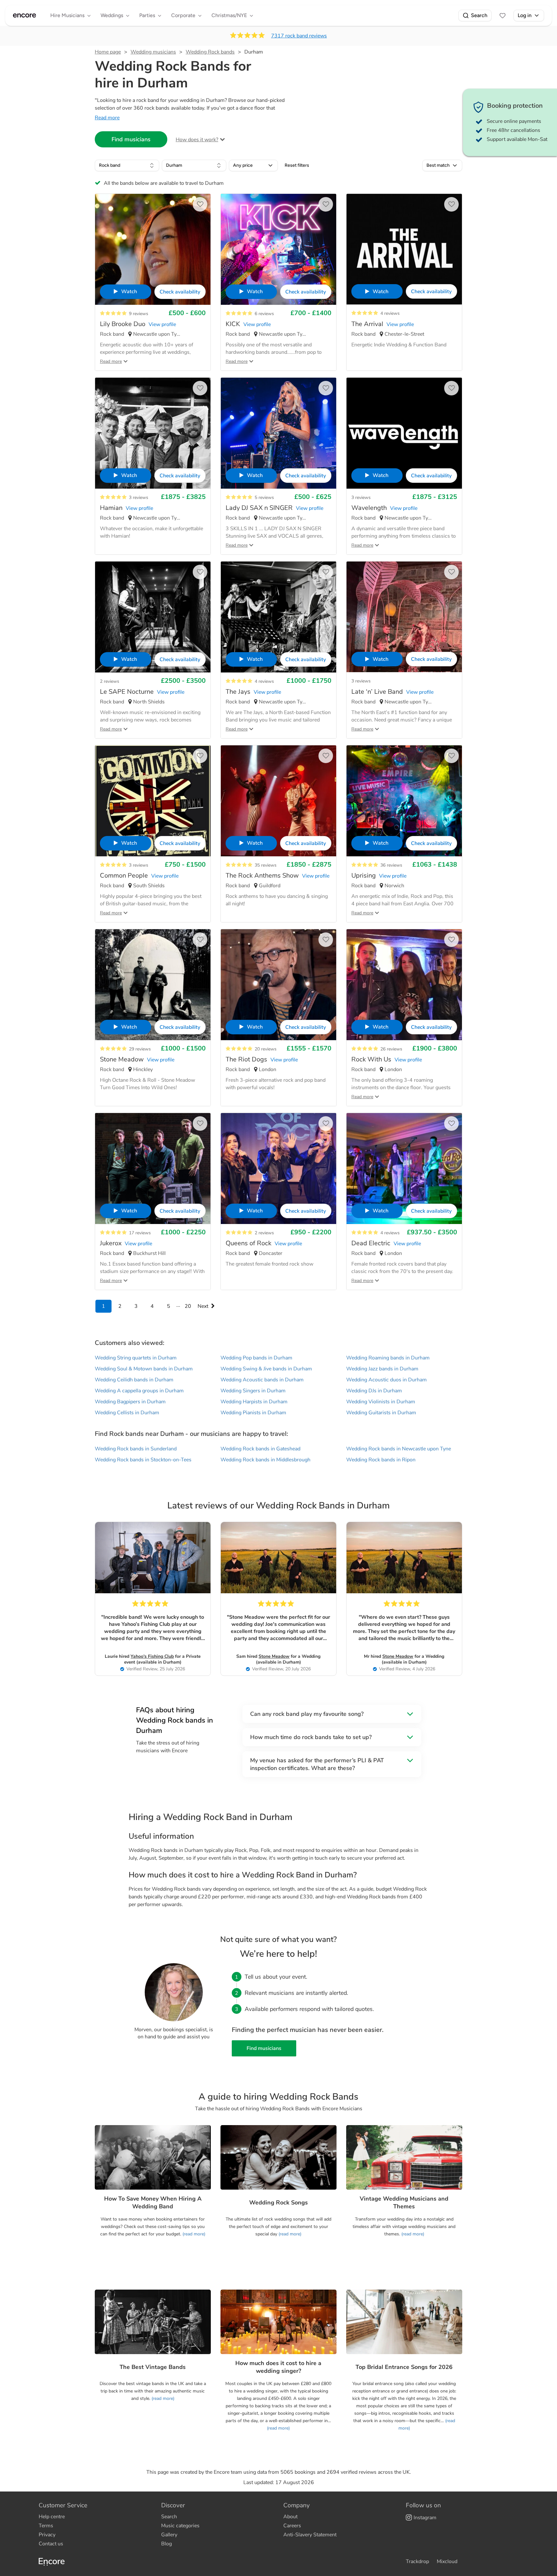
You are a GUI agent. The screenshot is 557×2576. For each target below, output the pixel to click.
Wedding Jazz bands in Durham (382, 1369)
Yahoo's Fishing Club (152, 1656)
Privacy (47, 2535)
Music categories (180, 2526)
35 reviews (266, 865)
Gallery (169, 2535)
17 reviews (140, 1233)
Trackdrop (417, 2561)
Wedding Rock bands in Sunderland (136, 1449)
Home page (108, 52)
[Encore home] (24, 15)
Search (479, 15)
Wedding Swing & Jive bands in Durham (266, 1369)
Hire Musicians (67, 15)
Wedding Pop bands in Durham (256, 1358)
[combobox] (127, 165)
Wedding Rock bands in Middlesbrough (265, 1460)
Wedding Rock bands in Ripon (381, 1460)
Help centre (52, 2517)
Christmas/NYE (229, 15)
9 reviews (139, 314)
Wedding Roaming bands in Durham (388, 1358)
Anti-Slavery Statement (310, 2535)
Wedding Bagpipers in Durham (130, 1402)
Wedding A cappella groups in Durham (139, 1391)
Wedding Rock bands (210, 52)
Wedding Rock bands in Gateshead (260, 1449)
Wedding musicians (153, 52)
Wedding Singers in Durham (253, 1391)
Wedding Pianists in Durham (253, 1413)
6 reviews (264, 314)
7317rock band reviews (299, 36)
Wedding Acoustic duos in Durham (386, 1380)
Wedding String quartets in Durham (136, 1358)
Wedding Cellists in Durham (127, 1413)
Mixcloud (447, 2561)
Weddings (112, 15)
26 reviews (391, 1049)
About (290, 2517)
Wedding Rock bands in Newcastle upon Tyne (399, 1449)
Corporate (183, 15)
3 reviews (139, 497)
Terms (46, 2526)
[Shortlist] (503, 15)
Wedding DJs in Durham (374, 1391)
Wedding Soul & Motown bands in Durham (144, 1369)
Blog (166, 2544)
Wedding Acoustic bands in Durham (262, 1380)
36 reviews (391, 865)
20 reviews (266, 1049)
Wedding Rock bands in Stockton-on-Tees (143, 1460)
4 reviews (390, 313)
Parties (147, 15)
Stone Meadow (274, 1656)
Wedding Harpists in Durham (254, 1402)
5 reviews (264, 497)
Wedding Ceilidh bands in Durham (134, 1380)
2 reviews (110, 681)
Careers (292, 2526)
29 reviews (140, 1049)
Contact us (51, 2544)
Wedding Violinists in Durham (381, 1402)
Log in (525, 15)
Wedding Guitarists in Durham (381, 1413)
